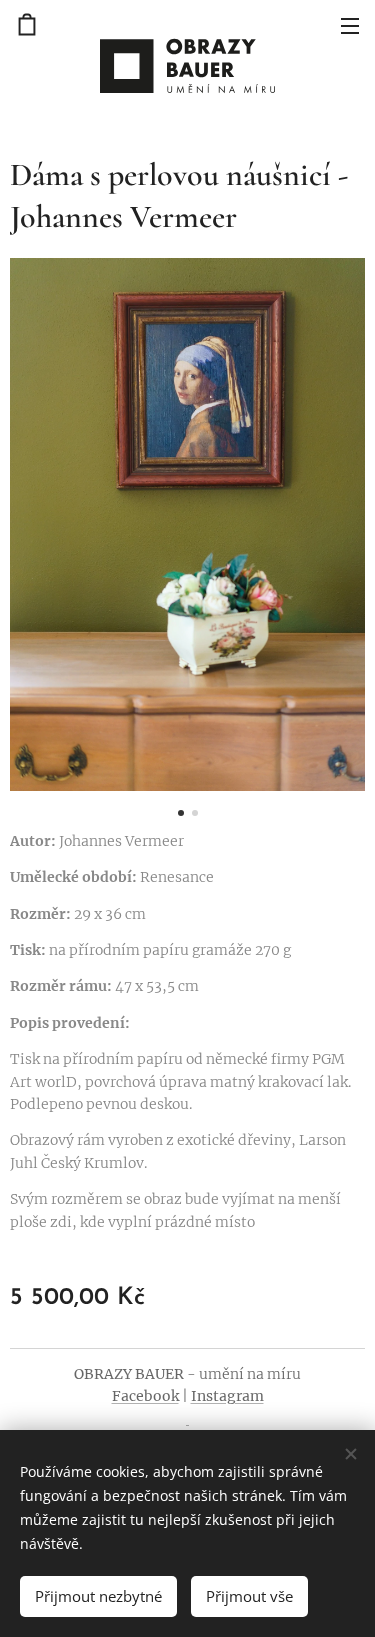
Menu (350, 25)
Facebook (145, 1396)
